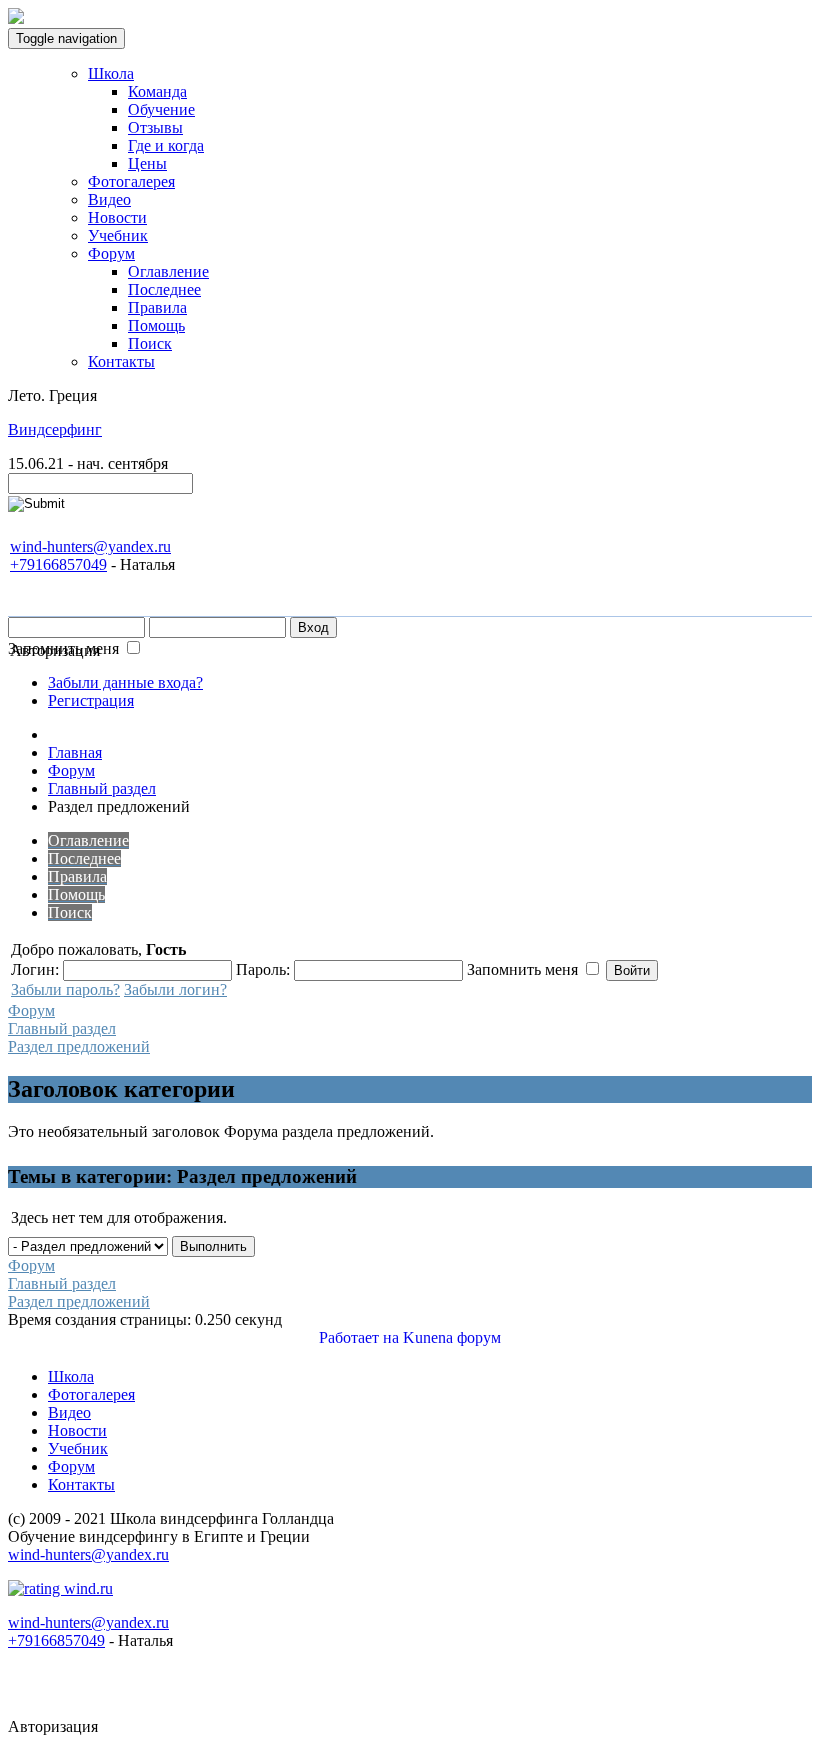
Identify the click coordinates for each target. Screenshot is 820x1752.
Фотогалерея (131, 181)
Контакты (121, 361)
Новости (117, 217)
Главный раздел (62, 1028)
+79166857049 (58, 564)
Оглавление (168, 271)
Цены (147, 163)
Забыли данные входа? (125, 682)
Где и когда (166, 145)
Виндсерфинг (55, 429)
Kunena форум (452, 1337)
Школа (111, 73)
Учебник (118, 235)
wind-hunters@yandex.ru (90, 546)
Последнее (164, 289)
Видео (109, 199)
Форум (111, 253)
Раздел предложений (79, 1046)
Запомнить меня (63, 648)
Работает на (359, 1337)
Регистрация (91, 700)
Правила (157, 307)
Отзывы (155, 127)
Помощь (156, 325)
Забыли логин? (175, 989)
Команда (157, 91)
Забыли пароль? (65, 989)
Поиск (150, 343)
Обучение (161, 109)
